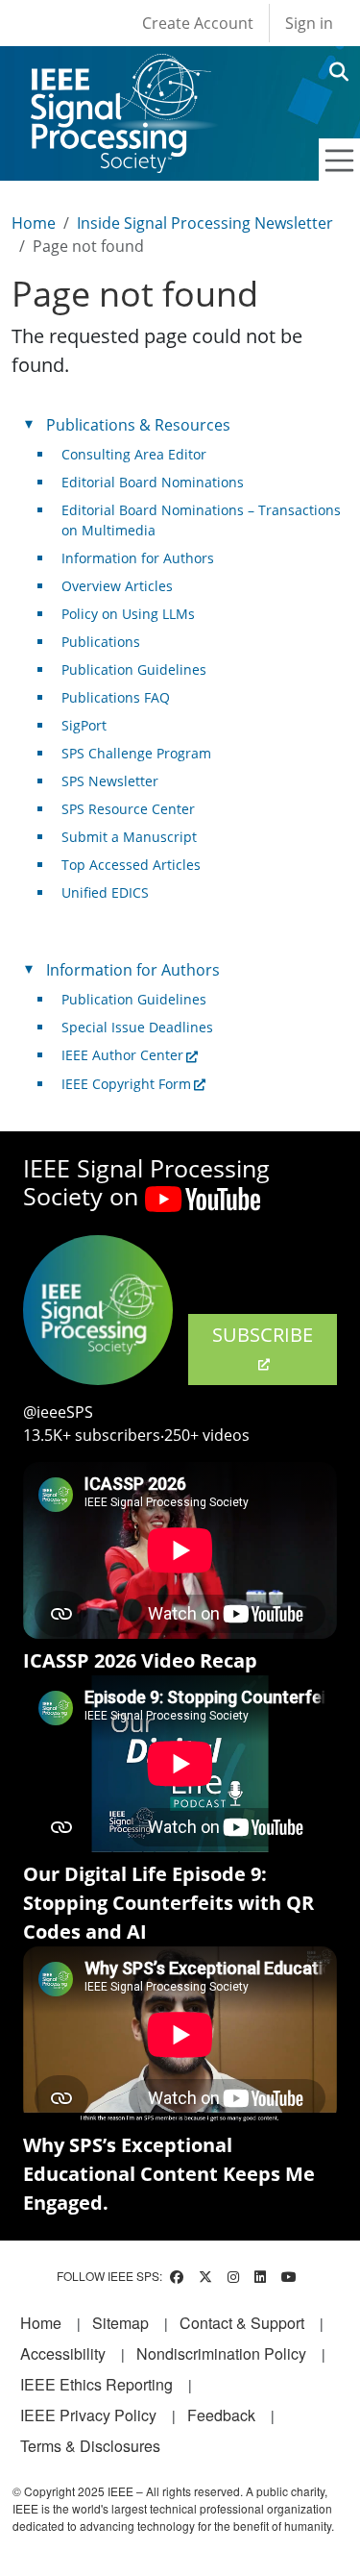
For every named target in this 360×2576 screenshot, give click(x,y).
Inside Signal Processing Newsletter (205, 223)
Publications (101, 642)
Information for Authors (138, 558)
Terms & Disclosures (90, 2446)
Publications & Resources (138, 425)
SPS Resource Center (128, 809)
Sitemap (120, 2323)
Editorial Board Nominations (153, 482)
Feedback (221, 2415)
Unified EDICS (105, 892)
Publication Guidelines (134, 669)
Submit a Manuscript (129, 837)
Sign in (309, 23)
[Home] (120, 72)
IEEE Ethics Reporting (96, 2384)
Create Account (198, 23)
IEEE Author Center (122, 1055)
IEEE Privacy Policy (88, 2415)
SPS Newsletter (110, 781)
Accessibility (63, 2353)
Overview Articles (117, 586)
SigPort (84, 725)
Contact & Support (242, 2323)
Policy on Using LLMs (128, 614)
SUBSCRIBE (263, 1335)
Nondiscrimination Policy (221, 2353)
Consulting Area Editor (134, 454)
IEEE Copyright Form (126, 1084)
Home (34, 223)
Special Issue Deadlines (137, 1027)
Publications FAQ (116, 697)
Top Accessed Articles (131, 865)
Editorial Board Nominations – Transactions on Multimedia (201, 520)
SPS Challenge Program (136, 753)
